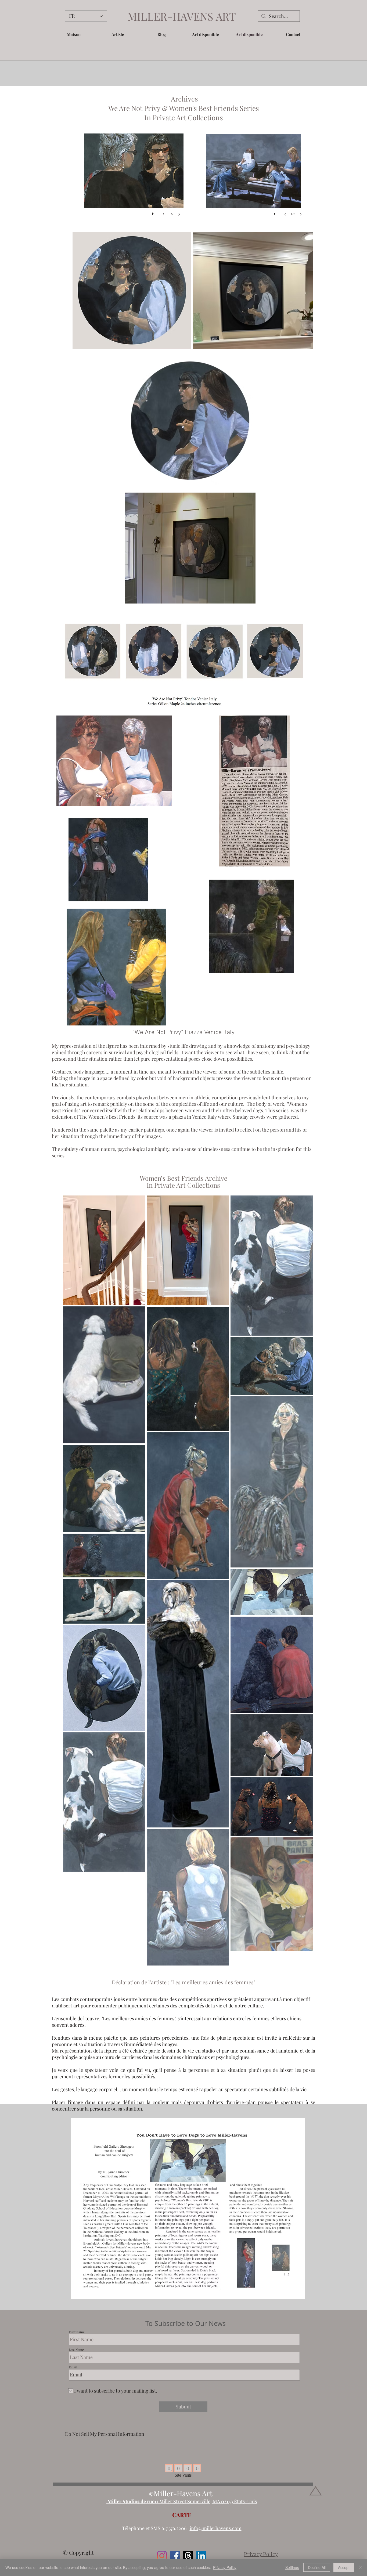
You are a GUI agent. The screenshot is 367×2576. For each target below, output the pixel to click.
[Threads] (188, 2556)
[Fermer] (361, 2567)
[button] (118, 34)
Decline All (317, 2567)
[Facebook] (175, 2556)
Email (73, 2367)
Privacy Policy (225, 2567)
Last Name (76, 2350)
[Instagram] (162, 2556)
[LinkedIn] (201, 2556)
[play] (154, 212)
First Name (77, 2332)
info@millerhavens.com (216, 2528)
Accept (344, 2567)
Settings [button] (292, 2567)
